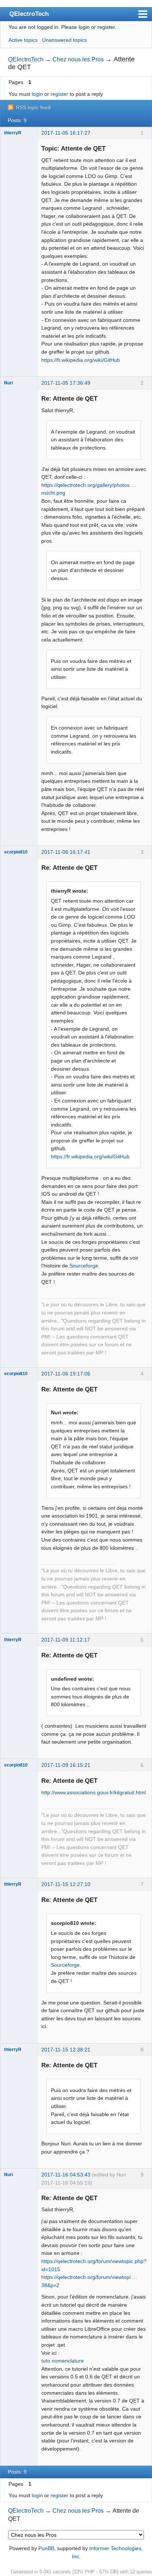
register (59, 94)
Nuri (8, 383)
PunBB (46, 2548)
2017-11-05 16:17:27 (66, 133)
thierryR (13, 133)
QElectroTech (29, 14)
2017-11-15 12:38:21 (66, 2050)
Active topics (23, 40)
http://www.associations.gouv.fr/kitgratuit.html (94, 1792)
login (37, 94)
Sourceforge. (84, 1266)
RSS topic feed (33, 107)
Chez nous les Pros (78, 59)
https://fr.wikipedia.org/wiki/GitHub (81, 360)
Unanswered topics (64, 40)
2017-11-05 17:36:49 (66, 383)
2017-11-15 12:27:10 (66, 1884)
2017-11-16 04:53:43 (66, 2175)
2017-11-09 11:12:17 (66, 1640)
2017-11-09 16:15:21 (66, 1765)
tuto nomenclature (63, 2361)
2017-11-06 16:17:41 (66, 852)
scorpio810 (16, 852)
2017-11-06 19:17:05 (66, 1374)
